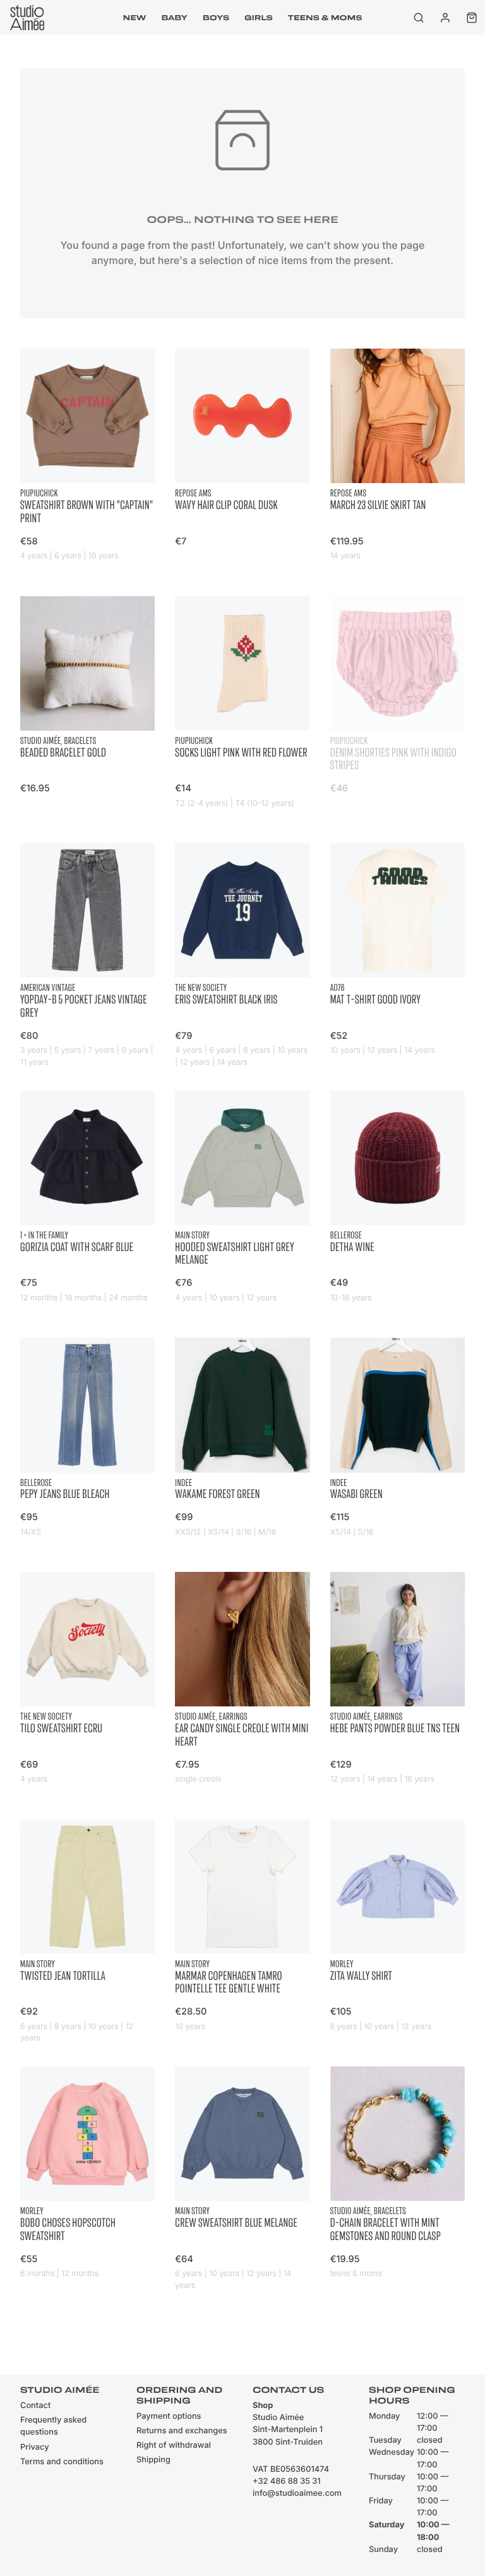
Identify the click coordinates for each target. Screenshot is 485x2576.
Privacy (35, 2447)
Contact (35, 2406)
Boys (216, 18)
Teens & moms (325, 18)
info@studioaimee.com (297, 2494)
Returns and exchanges (182, 2431)
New (135, 18)
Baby (174, 18)
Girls (259, 18)
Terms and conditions (62, 2462)
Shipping (153, 2460)
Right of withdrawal (174, 2446)
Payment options (169, 2417)
